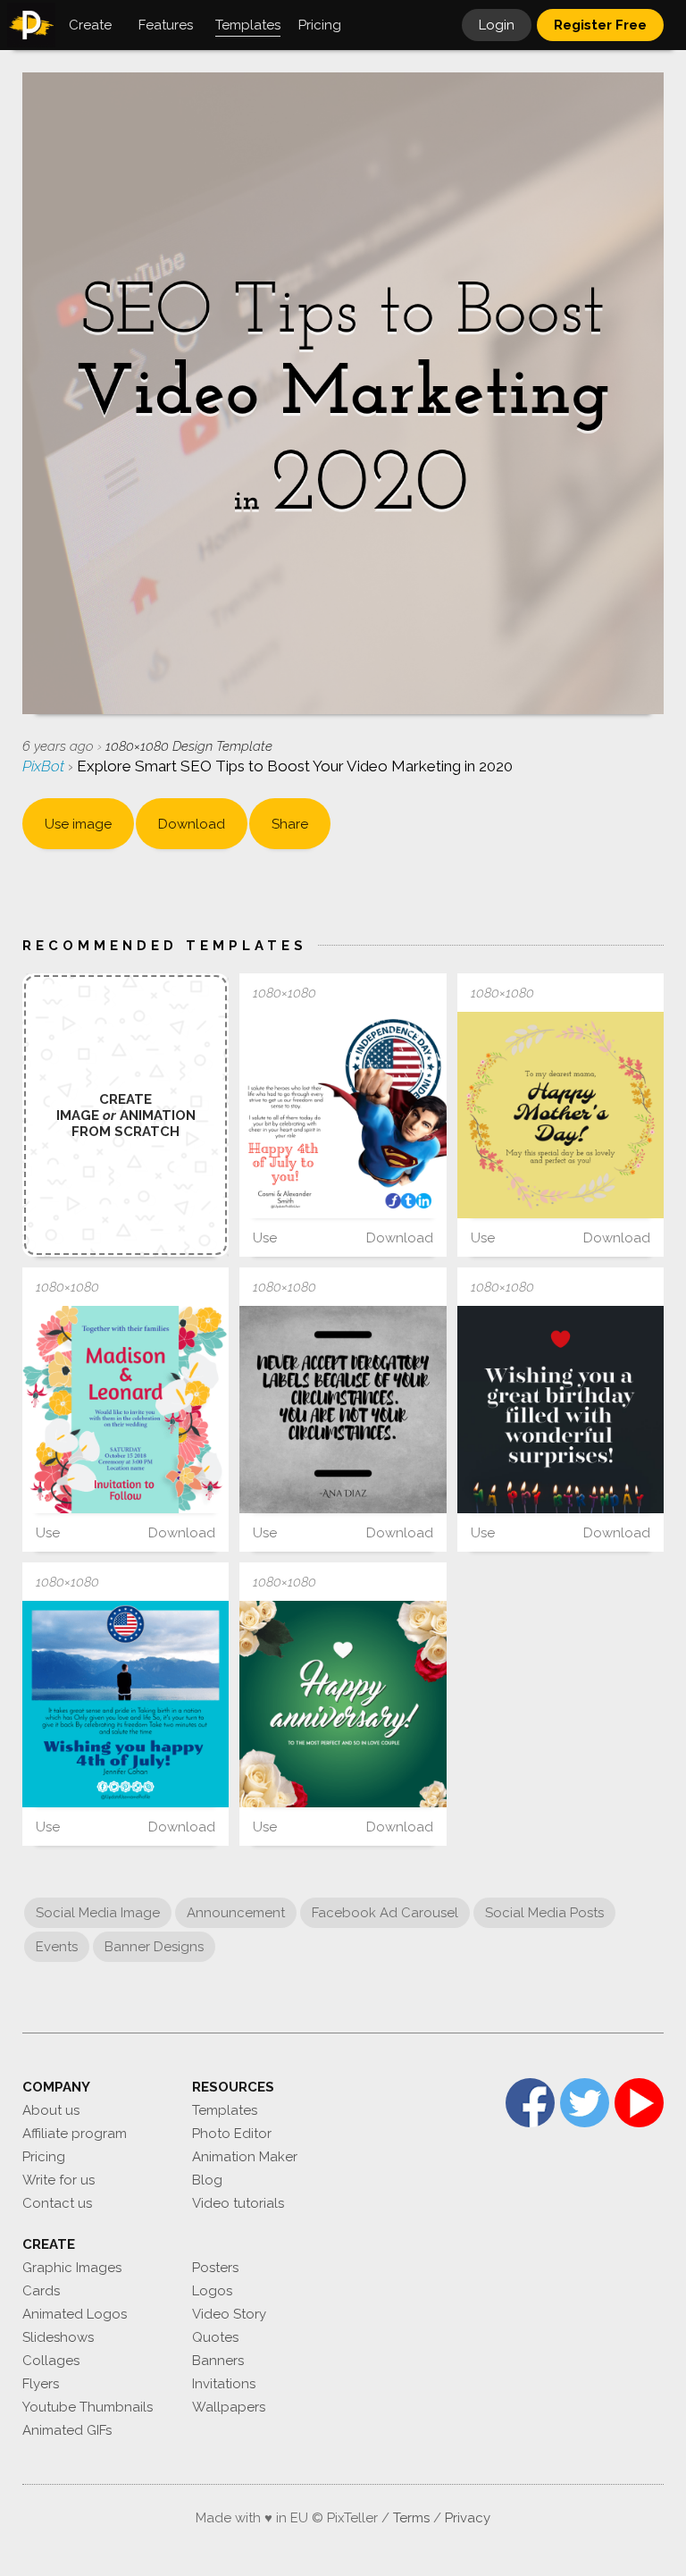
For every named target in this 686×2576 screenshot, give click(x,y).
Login (497, 25)
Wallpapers (229, 2407)
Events (57, 1947)
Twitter (585, 2103)
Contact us (57, 2203)
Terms (411, 2518)
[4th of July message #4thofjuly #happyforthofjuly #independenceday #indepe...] (125, 1704)
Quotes (215, 2337)
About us (51, 2110)
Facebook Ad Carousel (385, 1913)
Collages (51, 2361)
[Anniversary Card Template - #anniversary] (561, 1115)
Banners (218, 2361)
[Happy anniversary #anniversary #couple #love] (343, 1704)
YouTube (639, 2103)
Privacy (468, 2518)
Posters (215, 2268)
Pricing (44, 2157)
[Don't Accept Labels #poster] (343, 1409)
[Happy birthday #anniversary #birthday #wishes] (561, 1409)
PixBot (45, 766)
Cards (41, 2291)
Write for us (59, 2180)
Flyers (41, 2384)
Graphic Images (72, 2268)
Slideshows (58, 2337)
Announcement (236, 1913)
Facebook (530, 2103)
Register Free (600, 25)
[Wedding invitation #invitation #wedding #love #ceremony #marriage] (125, 1409)
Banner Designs (154, 1947)
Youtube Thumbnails (88, 2407)
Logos (212, 2291)
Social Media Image (98, 1913)
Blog (207, 2180)
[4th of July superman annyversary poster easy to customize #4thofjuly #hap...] (343, 1115)
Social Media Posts (544, 1913)
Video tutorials (238, 2203)
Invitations (224, 2384)
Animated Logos (75, 2314)
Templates (225, 2110)
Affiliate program (75, 2134)
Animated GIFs (67, 2430)
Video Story (229, 2314)
